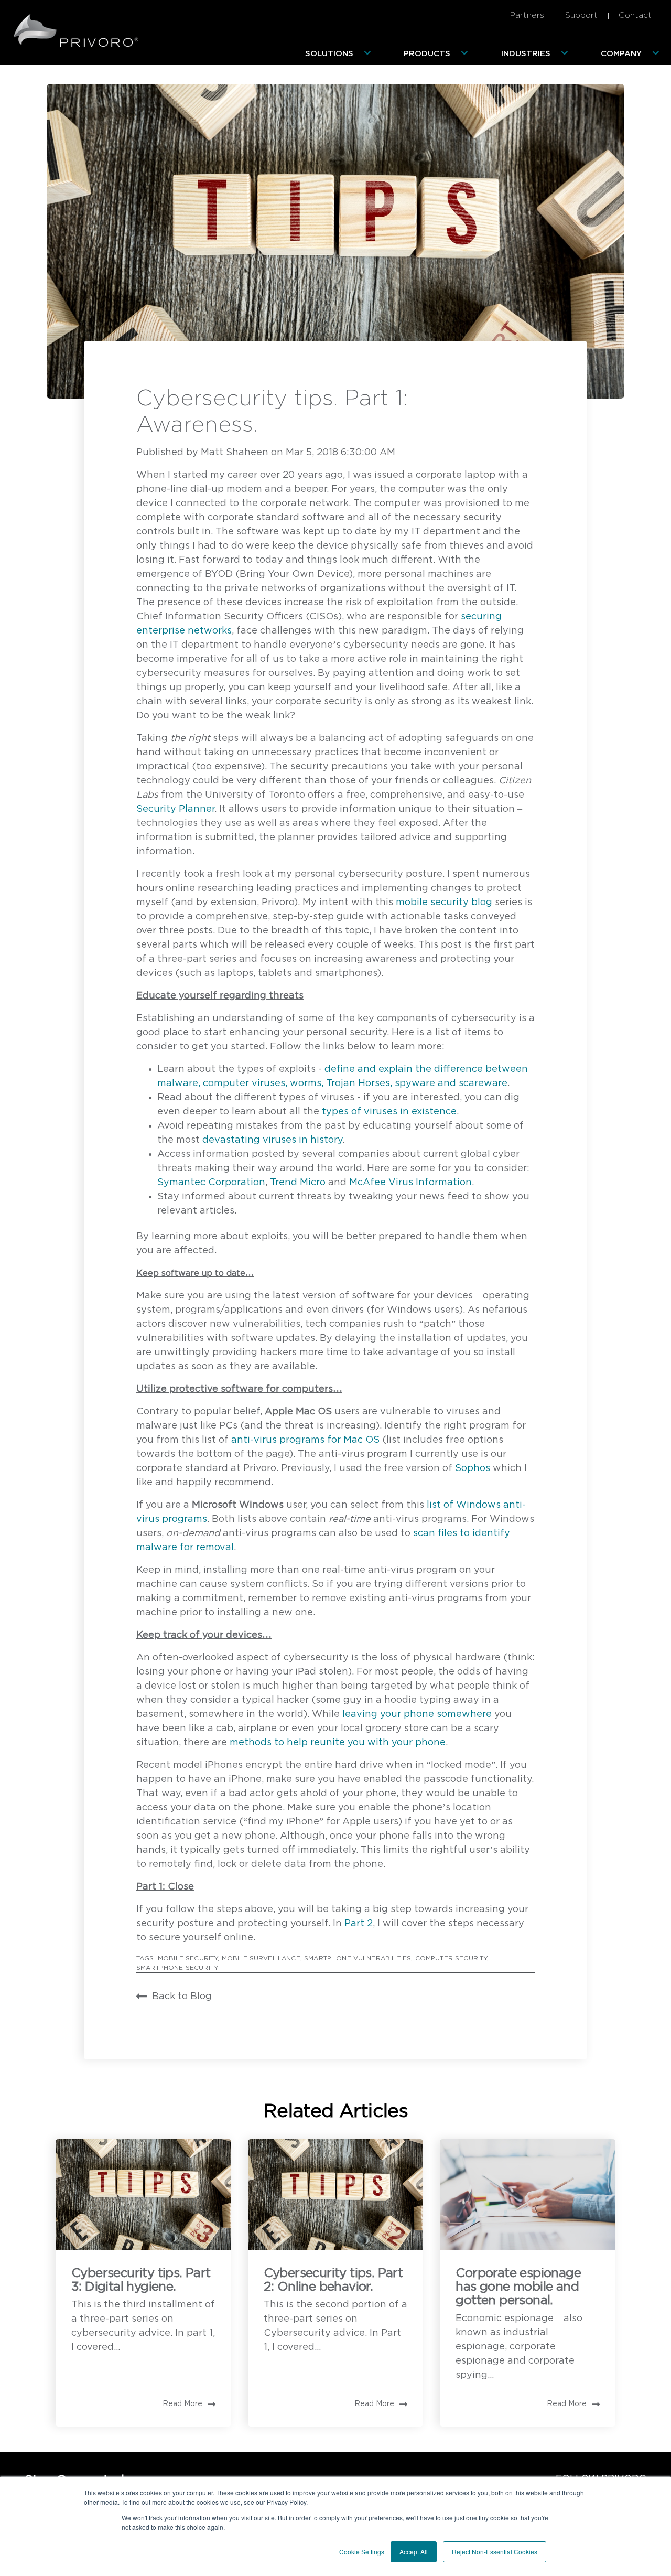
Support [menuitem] (581, 15)
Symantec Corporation (211, 1183)
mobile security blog (444, 903)
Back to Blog (182, 1997)
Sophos (473, 1468)
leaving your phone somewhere (417, 1714)
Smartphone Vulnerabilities (358, 1958)
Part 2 (359, 1924)
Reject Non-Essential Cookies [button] (495, 2552)
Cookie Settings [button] (362, 2552)
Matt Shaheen (236, 453)
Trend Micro (298, 1183)
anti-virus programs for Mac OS (305, 1440)
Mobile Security (188, 1958)
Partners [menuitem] (527, 15)
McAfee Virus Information (410, 1183)
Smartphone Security (177, 1968)
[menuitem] (340, 54)
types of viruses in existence (389, 1112)
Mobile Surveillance (261, 1958)
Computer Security (451, 1958)
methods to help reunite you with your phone (338, 1743)
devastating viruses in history (272, 1140)
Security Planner (175, 809)
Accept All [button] (414, 2552)
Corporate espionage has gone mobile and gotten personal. (518, 2287)
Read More (182, 2404)
